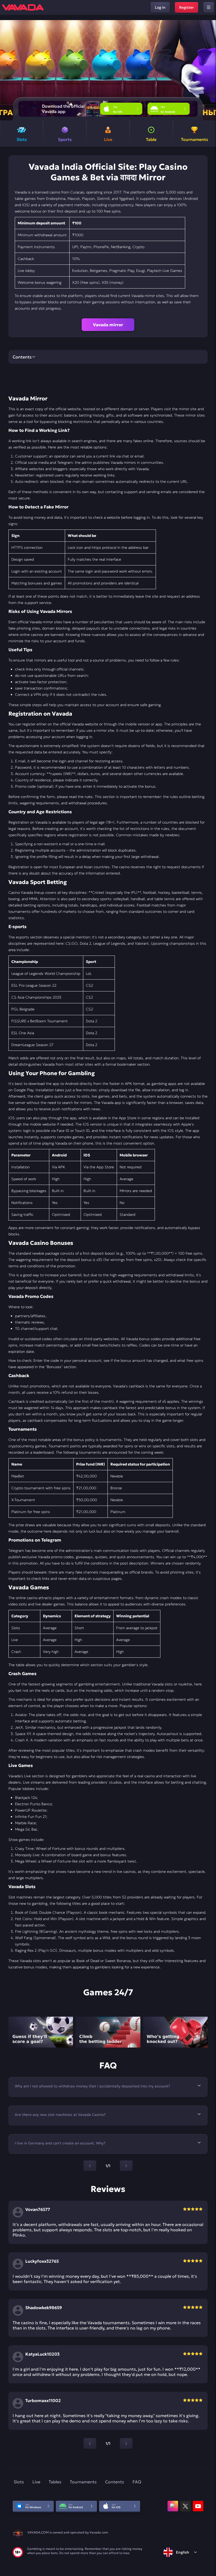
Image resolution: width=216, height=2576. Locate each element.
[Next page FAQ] (126, 2166)
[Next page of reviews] (126, 2443)
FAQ (137, 2482)
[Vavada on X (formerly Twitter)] (185, 2506)
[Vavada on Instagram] (173, 2506)
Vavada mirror (108, 325)
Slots (19, 2482)
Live (36, 2482)
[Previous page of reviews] (90, 2443)
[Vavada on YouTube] (198, 2506)
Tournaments (83, 2482)
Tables (55, 2482)
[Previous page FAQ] (90, 2166)
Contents (115, 2482)
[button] (210, 70)
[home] (23, 7)
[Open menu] (209, 7)
